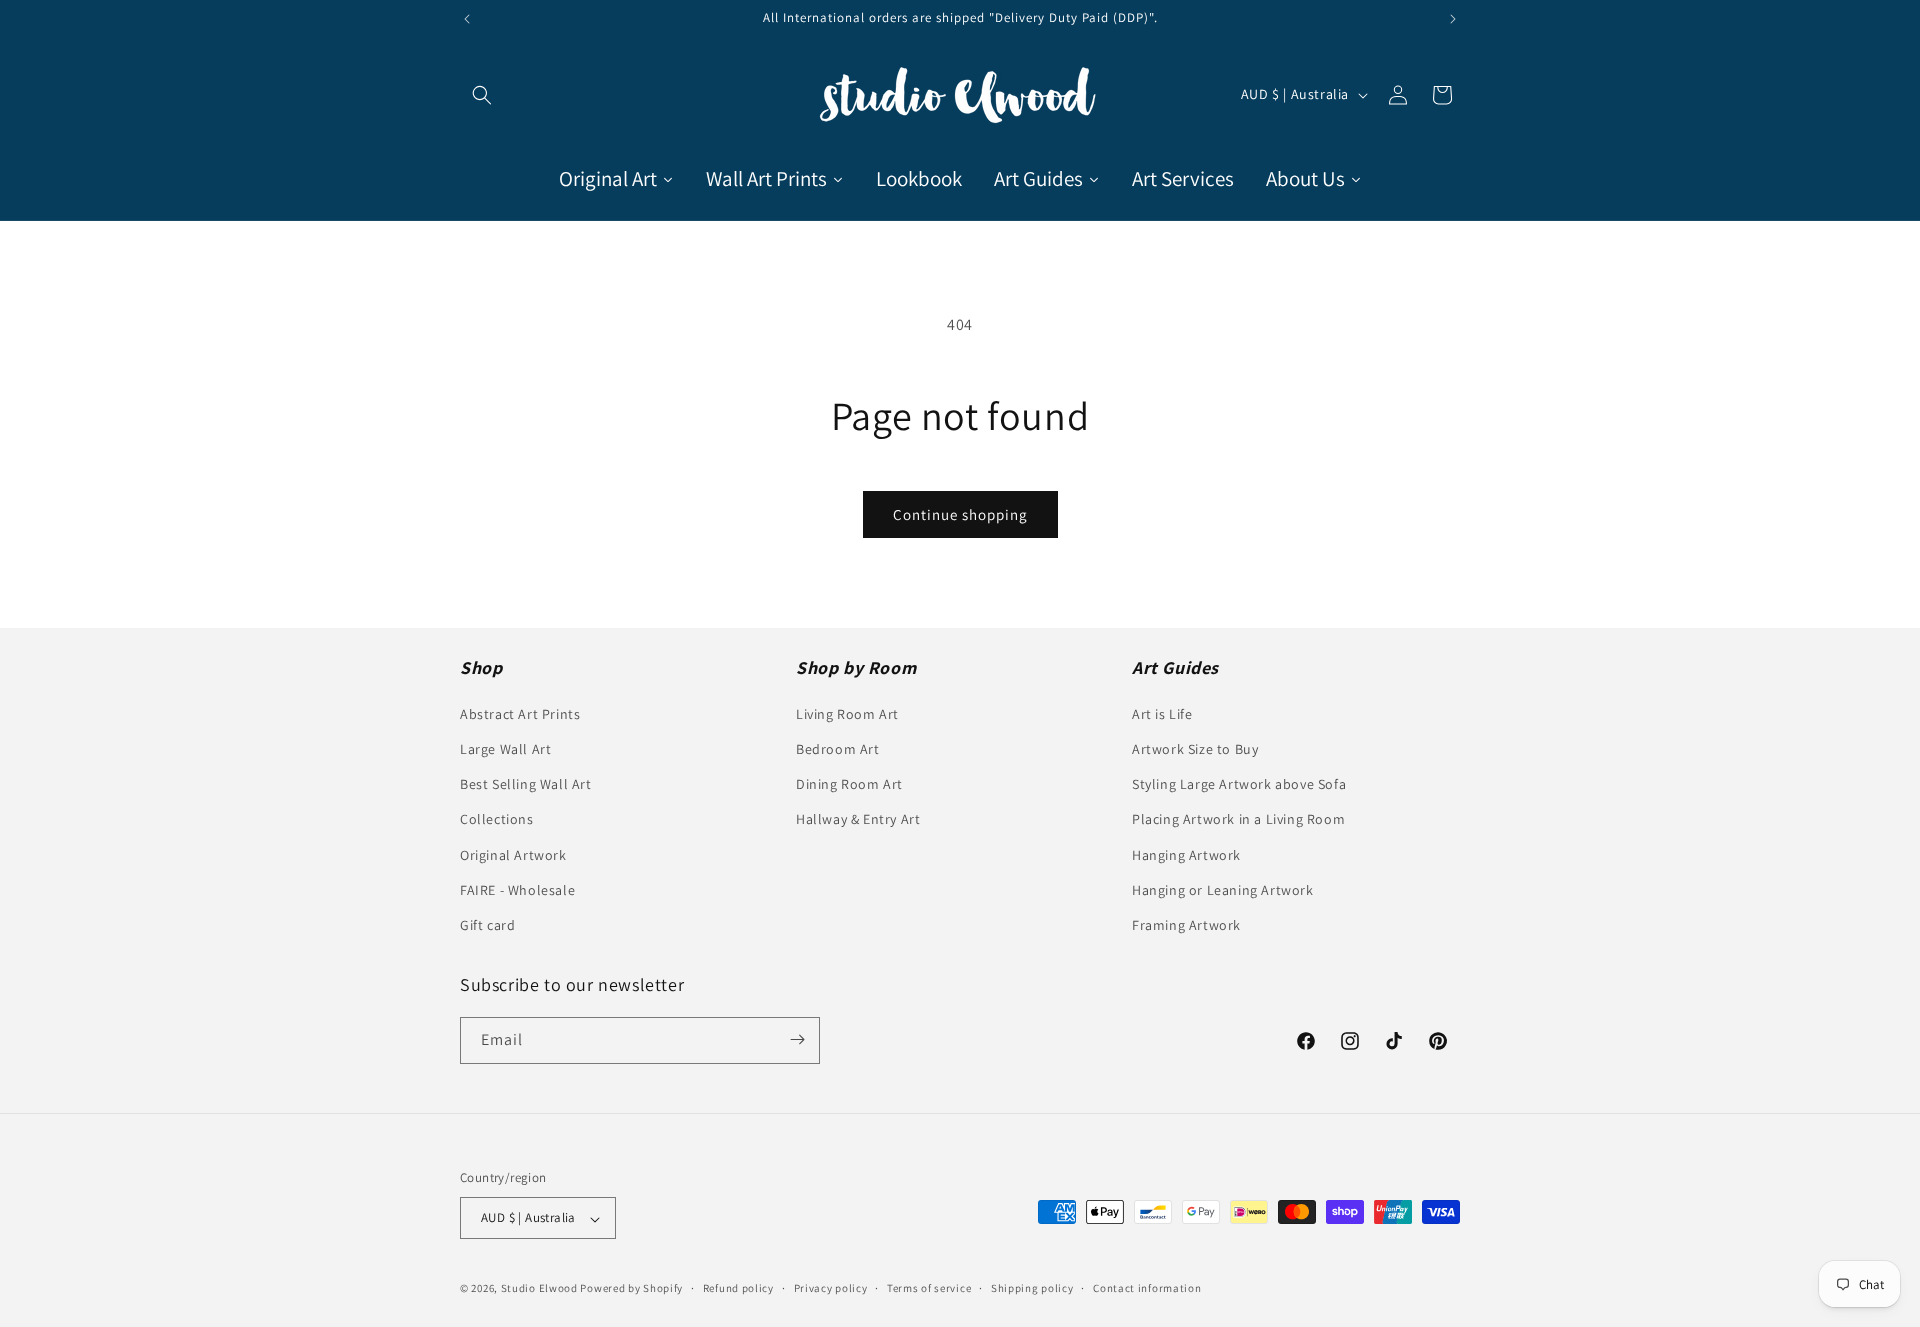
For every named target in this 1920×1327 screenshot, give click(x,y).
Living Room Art (847, 714)
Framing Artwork (1186, 925)
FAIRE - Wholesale (517, 890)
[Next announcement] (1453, 19)
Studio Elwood (539, 1289)
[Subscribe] (797, 1039)
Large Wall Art (505, 749)
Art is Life (1162, 714)
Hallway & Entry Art (858, 819)
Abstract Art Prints (520, 714)
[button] (482, 95)
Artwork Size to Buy (1195, 749)
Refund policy (738, 1289)
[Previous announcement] (467, 19)
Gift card (487, 925)
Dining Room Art (849, 784)
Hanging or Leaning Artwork (1223, 890)
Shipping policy (1032, 1289)
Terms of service (929, 1289)
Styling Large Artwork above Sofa (1239, 784)
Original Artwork (513, 854)
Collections (497, 819)
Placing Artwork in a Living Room (1238, 819)
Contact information (1147, 1289)
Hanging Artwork (1186, 854)
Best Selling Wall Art (526, 784)
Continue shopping (960, 514)
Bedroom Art (838, 749)
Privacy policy (831, 1289)
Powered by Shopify (631, 1289)
